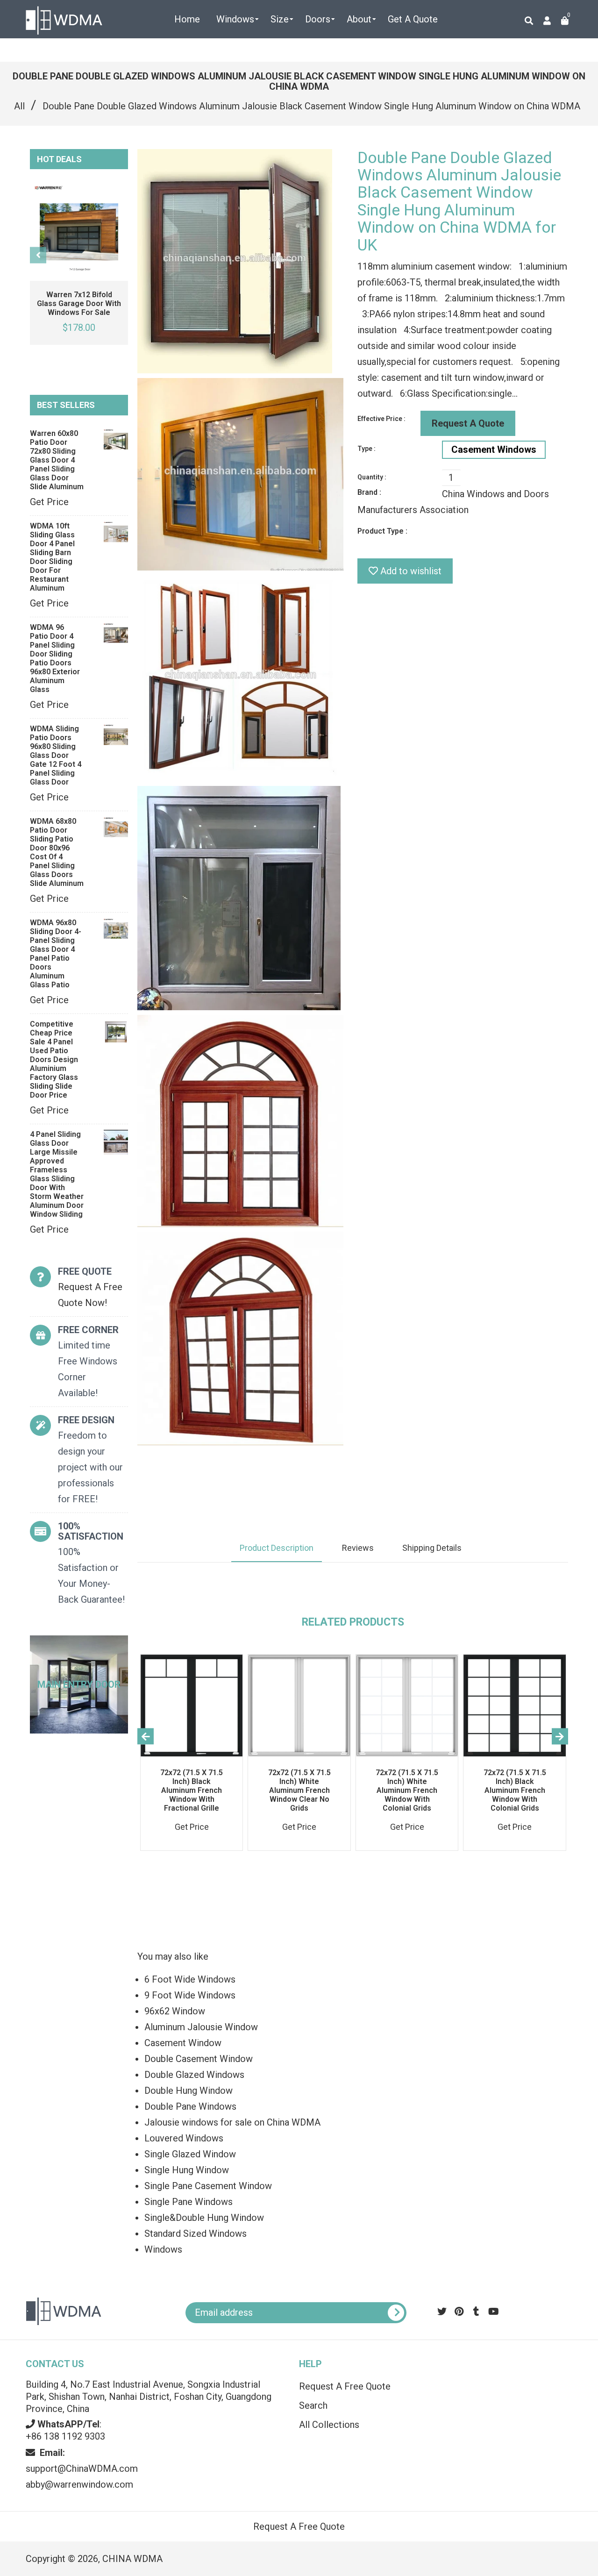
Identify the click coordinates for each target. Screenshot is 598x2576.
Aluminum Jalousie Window (201, 2027)
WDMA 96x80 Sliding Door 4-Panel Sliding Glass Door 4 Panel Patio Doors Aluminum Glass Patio (56, 954)
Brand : (369, 492)
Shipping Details (432, 1548)
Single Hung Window (187, 2170)
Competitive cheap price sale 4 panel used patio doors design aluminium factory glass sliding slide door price (54, 1060)
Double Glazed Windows (194, 2075)
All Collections (329, 2425)
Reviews (358, 1548)
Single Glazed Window (190, 2154)
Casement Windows (494, 450)
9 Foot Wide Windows (190, 1995)
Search (313, 2405)
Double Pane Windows (190, 2106)
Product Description (277, 1548)
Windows (163, 2249)
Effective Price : (381, 419)
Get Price (49, 502)
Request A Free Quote (345, 2386)
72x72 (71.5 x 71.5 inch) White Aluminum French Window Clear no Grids (299, 1790)
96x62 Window (175, 2011)
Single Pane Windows (189, 2202)
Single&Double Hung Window (204, 2218)
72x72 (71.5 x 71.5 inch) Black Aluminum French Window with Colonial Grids (515, 1790)
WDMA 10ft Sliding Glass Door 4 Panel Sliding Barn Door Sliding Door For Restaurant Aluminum (52, 557)
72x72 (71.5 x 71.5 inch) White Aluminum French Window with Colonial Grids (407, 1790)
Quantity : (372, 477)
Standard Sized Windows (196, 2233)
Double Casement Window (199, 2059)
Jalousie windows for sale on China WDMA (232, 2122)
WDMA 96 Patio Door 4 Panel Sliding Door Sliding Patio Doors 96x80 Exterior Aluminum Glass (55, 658)
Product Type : (382, 531)
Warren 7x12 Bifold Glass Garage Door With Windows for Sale (79, 303)
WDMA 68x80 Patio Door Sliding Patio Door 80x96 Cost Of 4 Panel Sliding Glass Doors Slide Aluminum (57, 852)
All (19, 106)
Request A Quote (468, 423)
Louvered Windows (184, 2138)
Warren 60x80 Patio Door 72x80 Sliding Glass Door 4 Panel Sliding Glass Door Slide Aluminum (57, 460)
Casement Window (183, 2043)
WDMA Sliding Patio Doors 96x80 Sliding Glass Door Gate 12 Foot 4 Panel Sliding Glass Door (56, 755)
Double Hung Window (189, 2091)
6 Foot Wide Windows (190, 1979)
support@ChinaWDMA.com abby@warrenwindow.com (82, 2469)
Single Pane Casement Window (208, 2186)
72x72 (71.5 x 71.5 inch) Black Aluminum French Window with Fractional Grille (192, 1790)
